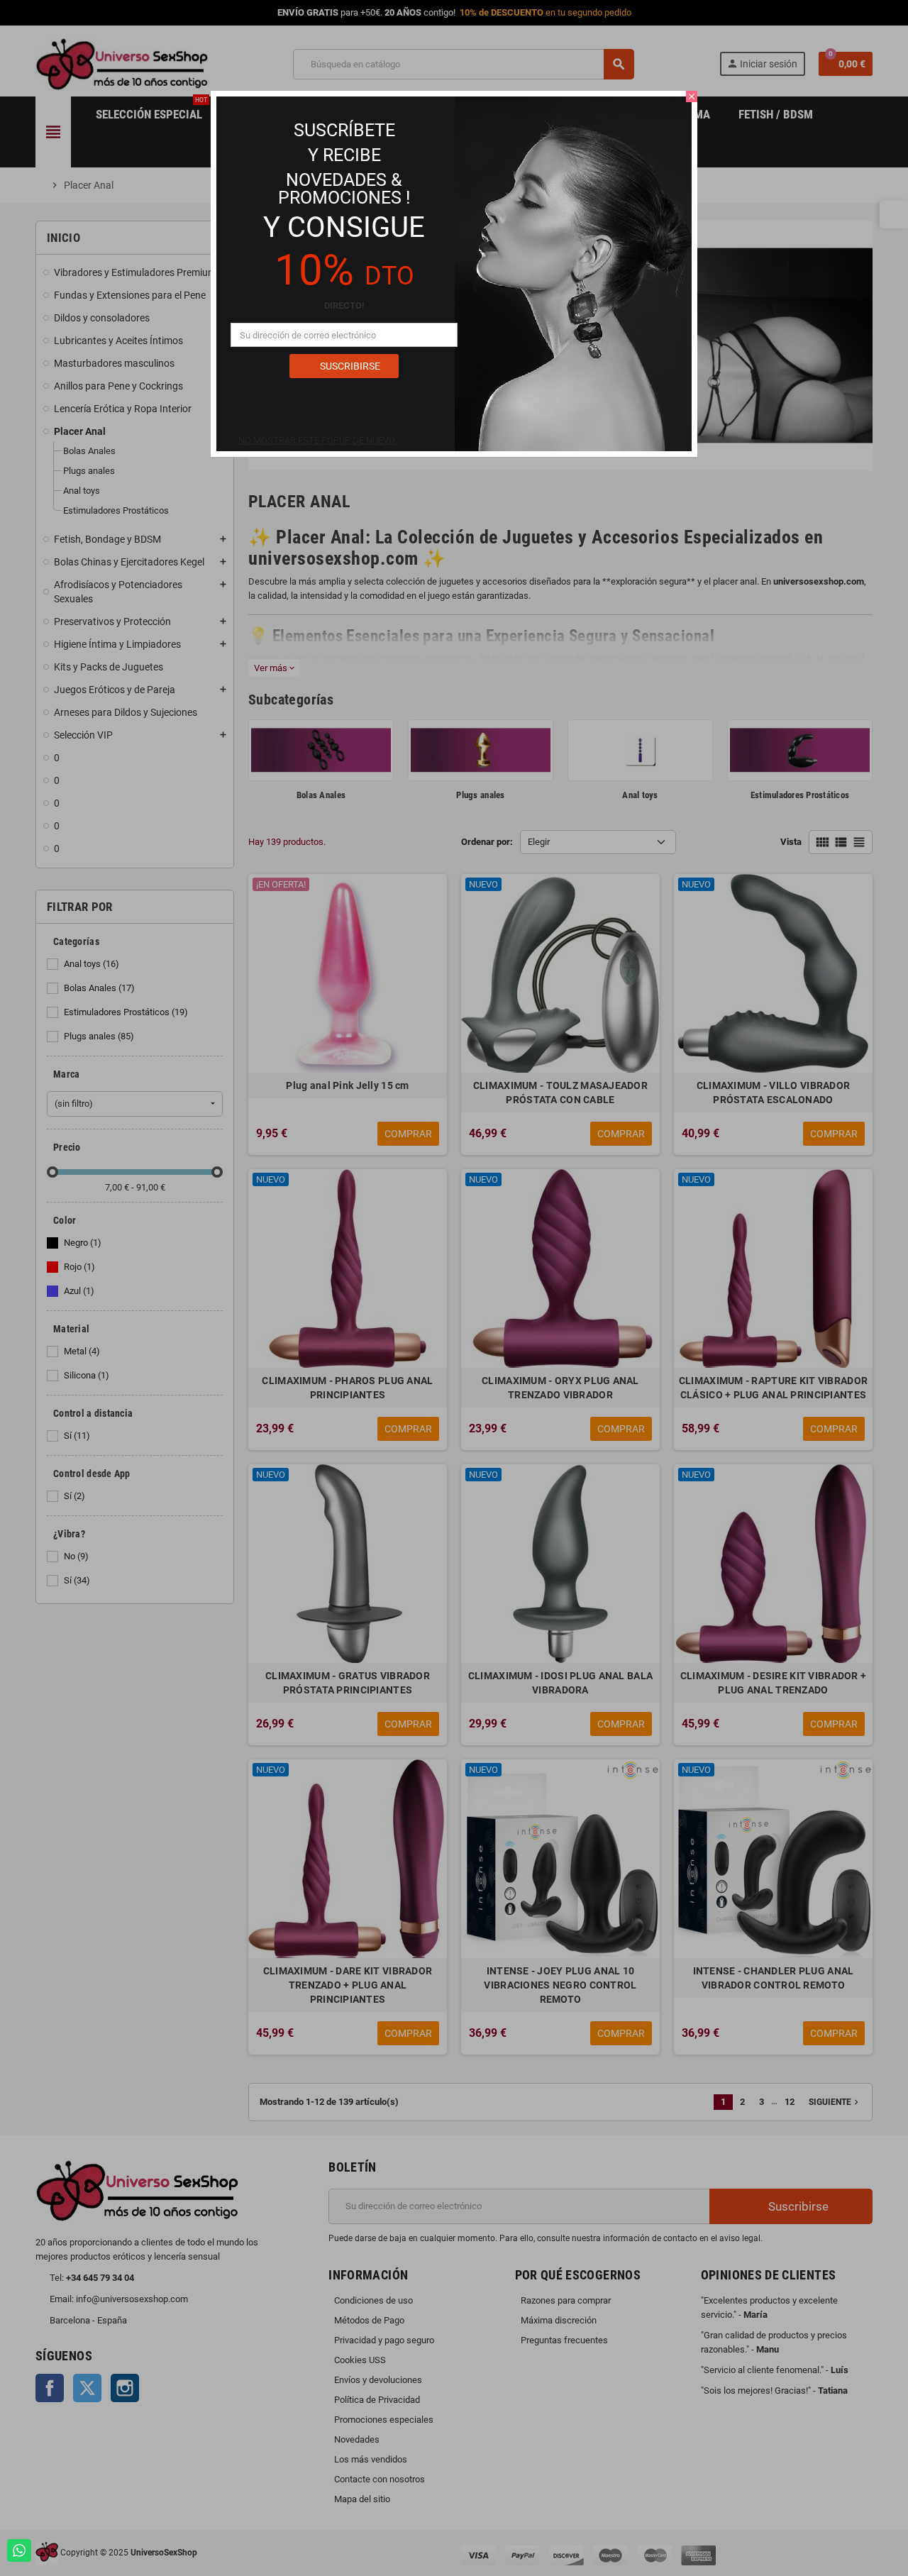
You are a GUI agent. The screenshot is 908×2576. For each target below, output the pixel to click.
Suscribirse (349, 366)
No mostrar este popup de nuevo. (317, 440)
